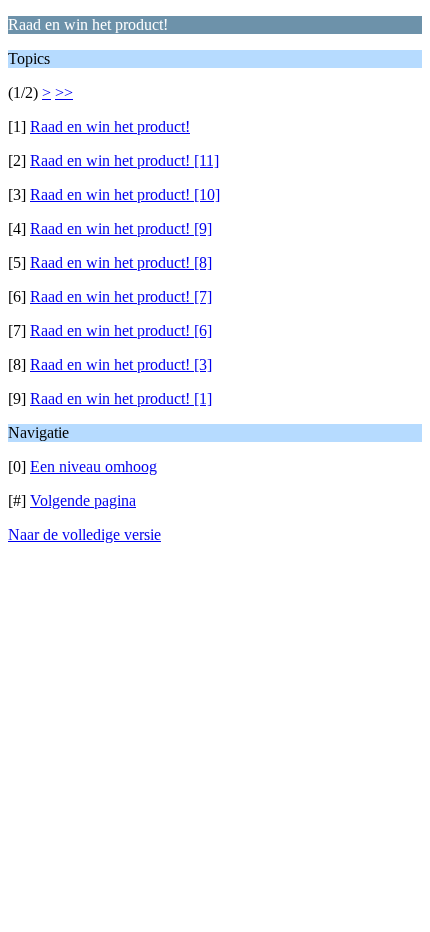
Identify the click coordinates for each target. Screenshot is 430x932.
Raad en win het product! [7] (121, 296)
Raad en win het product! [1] (121, 398)
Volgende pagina (83, 500)
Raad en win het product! (110, 126)
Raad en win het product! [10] (125, 194)
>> (64, 92)
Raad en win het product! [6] (121, 330)
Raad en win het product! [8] (121, 262)
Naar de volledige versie (84, 534)
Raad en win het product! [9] (121, 228)
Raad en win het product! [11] (124, 160)
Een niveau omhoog (93, 466)
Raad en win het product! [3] (121, 364)
